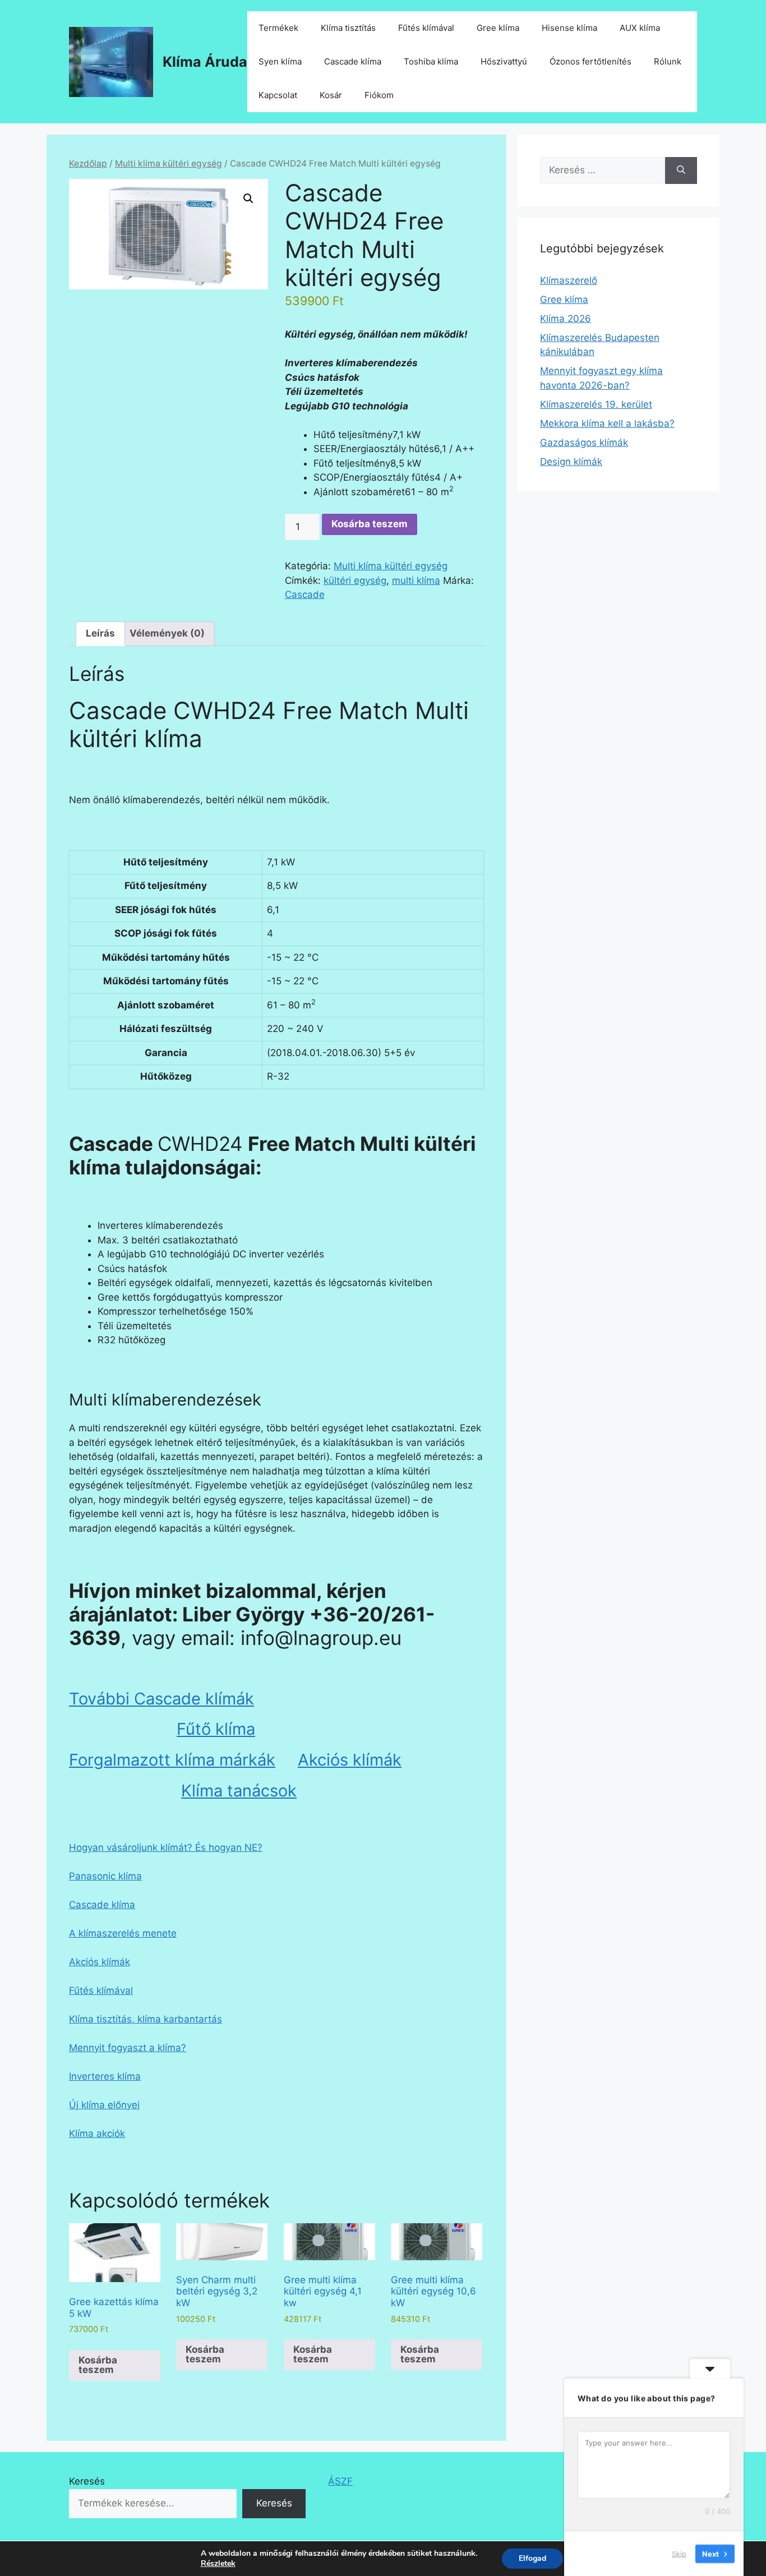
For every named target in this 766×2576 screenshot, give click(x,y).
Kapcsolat (278, 95)
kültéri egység (355, 580)
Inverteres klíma (105, 2076)
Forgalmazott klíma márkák (172, 1760)
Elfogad (532, 2558)
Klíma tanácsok (239, 1791)
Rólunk (668, 61)
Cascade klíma (353, 61)
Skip (679, 2553)
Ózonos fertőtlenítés (590, 61)
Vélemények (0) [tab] (167, 633)
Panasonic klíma (105, 1876)
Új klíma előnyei (104, 2105)
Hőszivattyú (504, 61)
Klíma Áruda (205, 62)
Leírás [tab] (100, 633)
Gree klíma (498, 28)
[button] (248, 199)
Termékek (278, 28)
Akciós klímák (350, 1760)
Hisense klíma (569, 28)
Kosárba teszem (370, 524)
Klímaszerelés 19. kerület (596, 404)
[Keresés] (681, 170)
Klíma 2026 (566, 319)
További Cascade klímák (161, 1699)
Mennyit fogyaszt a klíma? (128, 2048)
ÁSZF (340, 2481)
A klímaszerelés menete (123, 1933)
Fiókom (379, 95)
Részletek (218, 2564)
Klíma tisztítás (348, 28)
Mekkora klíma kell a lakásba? (607, 423)
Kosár (331, 95)
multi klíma (416, 580)
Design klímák (571, 462)
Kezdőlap (88, 163)
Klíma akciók (97, 2133)
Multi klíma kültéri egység (169, 163)
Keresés (87, 2481)
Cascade (305, 595)
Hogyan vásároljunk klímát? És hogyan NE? (166, 1847)
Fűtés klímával (426, 28)
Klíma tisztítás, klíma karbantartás (146, 2019)
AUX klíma (640, 28)
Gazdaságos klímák (584, 443)
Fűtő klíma (216, 1729)
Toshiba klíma (431, 61)
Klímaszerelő (569, 280)
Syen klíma (280, 61)
